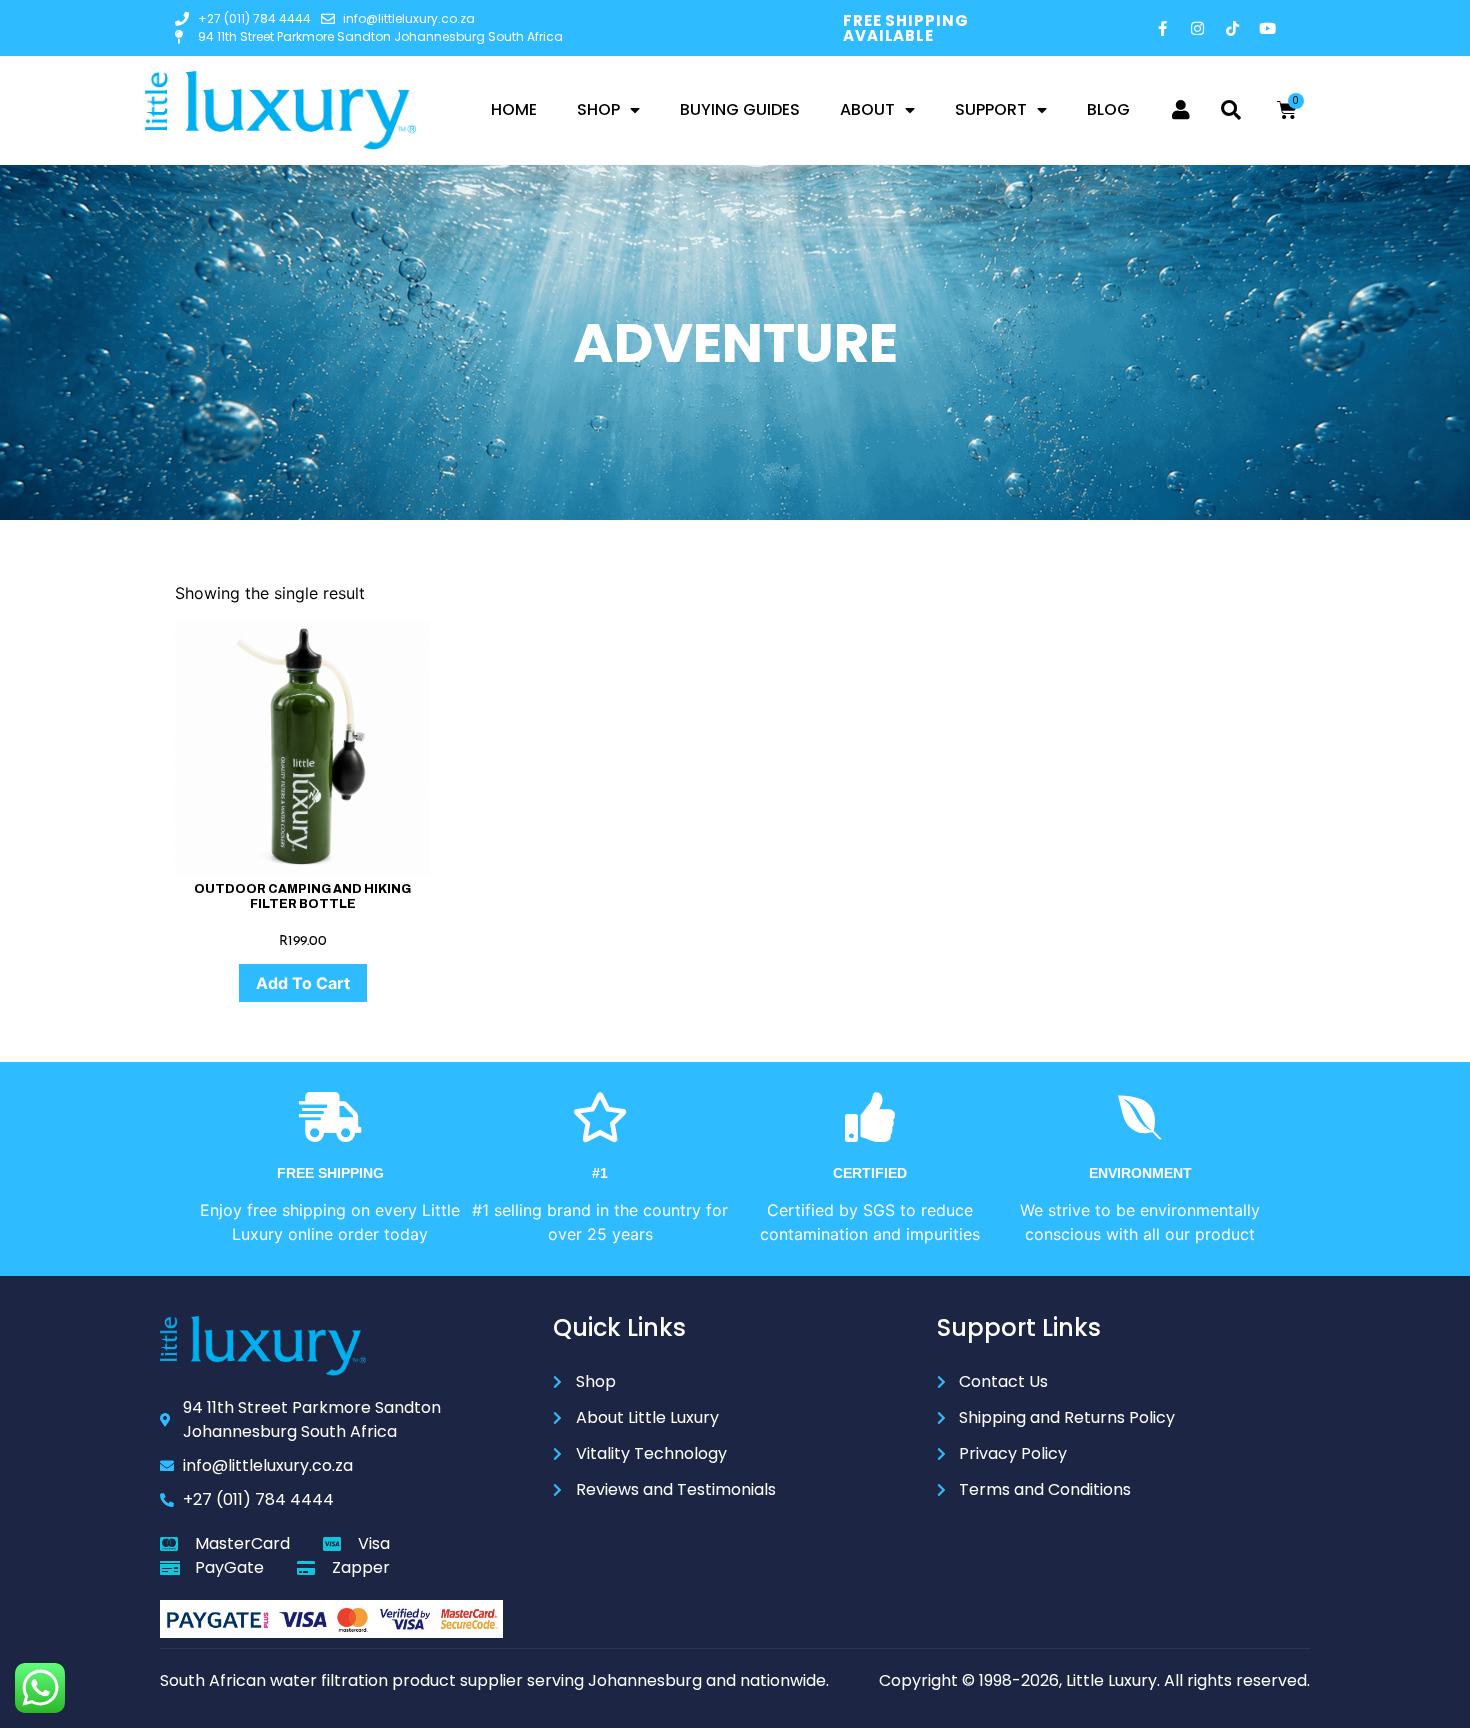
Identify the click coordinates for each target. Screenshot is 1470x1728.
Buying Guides (740, 109)
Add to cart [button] (303, 983)
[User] (1181, 110)
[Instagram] (1198, 28)
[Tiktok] (1233, 28)
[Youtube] (1268, 28)
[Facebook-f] (1163, 28)
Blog (1108, 109)
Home (514, 109)
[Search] (1231, 110)
